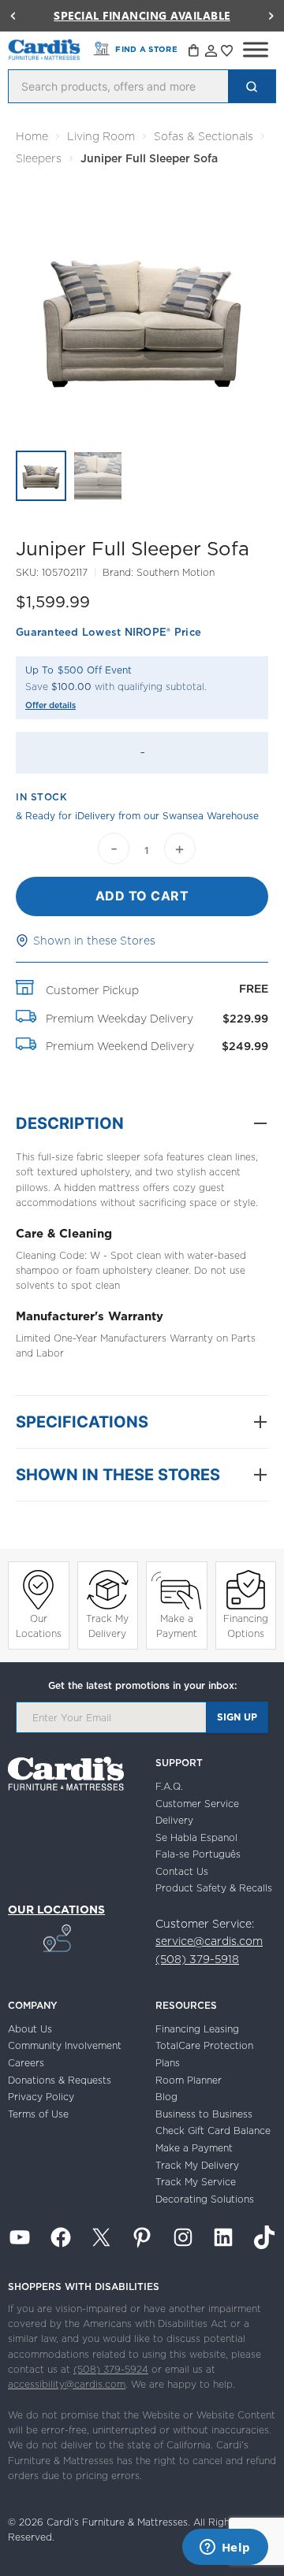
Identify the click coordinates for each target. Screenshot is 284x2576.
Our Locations (39, 1626)
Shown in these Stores (94, 941)
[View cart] (195, 53)
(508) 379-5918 (197, 1959)
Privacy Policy (41, 2097)
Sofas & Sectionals (204, 136)
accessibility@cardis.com (67, 2384)
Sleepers (39, 158)
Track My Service (196, 2182)
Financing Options (246, 1626)
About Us (30, 2029)
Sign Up (237, 1717)
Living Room (101, 136)
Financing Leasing (197, 2029)
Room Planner (189, 2080)
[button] (13, 16)
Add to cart (142, 896)
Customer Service (197, 1804)
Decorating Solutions (205, 2199)
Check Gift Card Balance (213, 2131)
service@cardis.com (209, 1941)
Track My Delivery (107, 1626)
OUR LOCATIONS (56, 1910)
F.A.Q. (169, 1786)
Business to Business (204, 2114)
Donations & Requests (60, 2080)
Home (32, 136)
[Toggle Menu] (256, 50)
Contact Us (182, 1871)
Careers (26, 2063)
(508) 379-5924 (111, 2369)
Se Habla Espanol (196, 1837)
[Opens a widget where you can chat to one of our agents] (225, 2548)
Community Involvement (65, 2045)
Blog (166, 2097)
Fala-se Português (198, 1854)
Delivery (174, 1820)
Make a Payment (177, 1626)
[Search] (252, 86)
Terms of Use (38, 2114)
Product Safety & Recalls (214, 1888)
